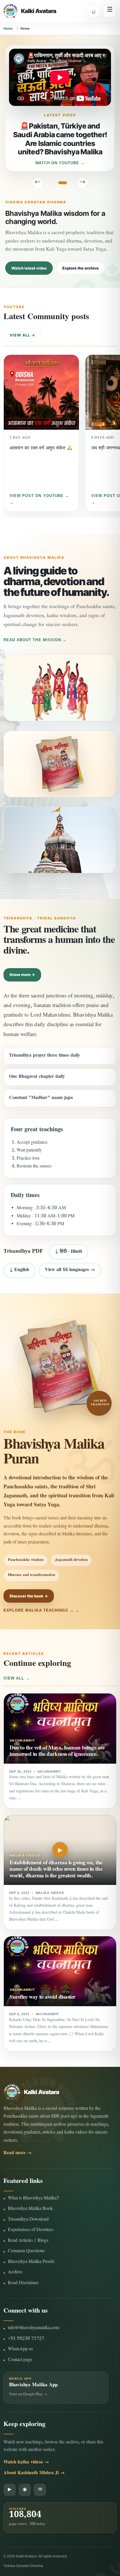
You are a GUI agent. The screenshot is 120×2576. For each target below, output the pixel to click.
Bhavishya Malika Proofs (31, 2262)
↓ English (19, 1270)
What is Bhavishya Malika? (33, 2199)
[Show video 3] (60, 183)
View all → (22, 335)
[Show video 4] (68, 183)
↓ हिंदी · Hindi (68, 1252)
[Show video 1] (49, 183)
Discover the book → (29, 1596)
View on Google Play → (28, 2395)
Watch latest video (29, 268)
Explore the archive (81, 268)
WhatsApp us (20, 2350)
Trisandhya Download (28, 2220)
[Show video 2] (54, 183)
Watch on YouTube (57, 163)
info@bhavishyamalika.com (33, 2328)
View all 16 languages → (70, 1270)
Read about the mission (32, 640)
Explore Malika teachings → (39, 1610)
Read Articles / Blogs (28, 2241)
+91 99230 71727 (26, 2339)
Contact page (20, 2360)
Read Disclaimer (23, 2283)
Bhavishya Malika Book (30, 2209)
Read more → (18, 2153)
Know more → (22, 975)
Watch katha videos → (26, 2463)
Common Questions (26, 2251)
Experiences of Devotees (31, 2230)
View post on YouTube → (39, 496)
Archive (15, 2273)
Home (8, 28)
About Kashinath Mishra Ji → (34, 2473)
